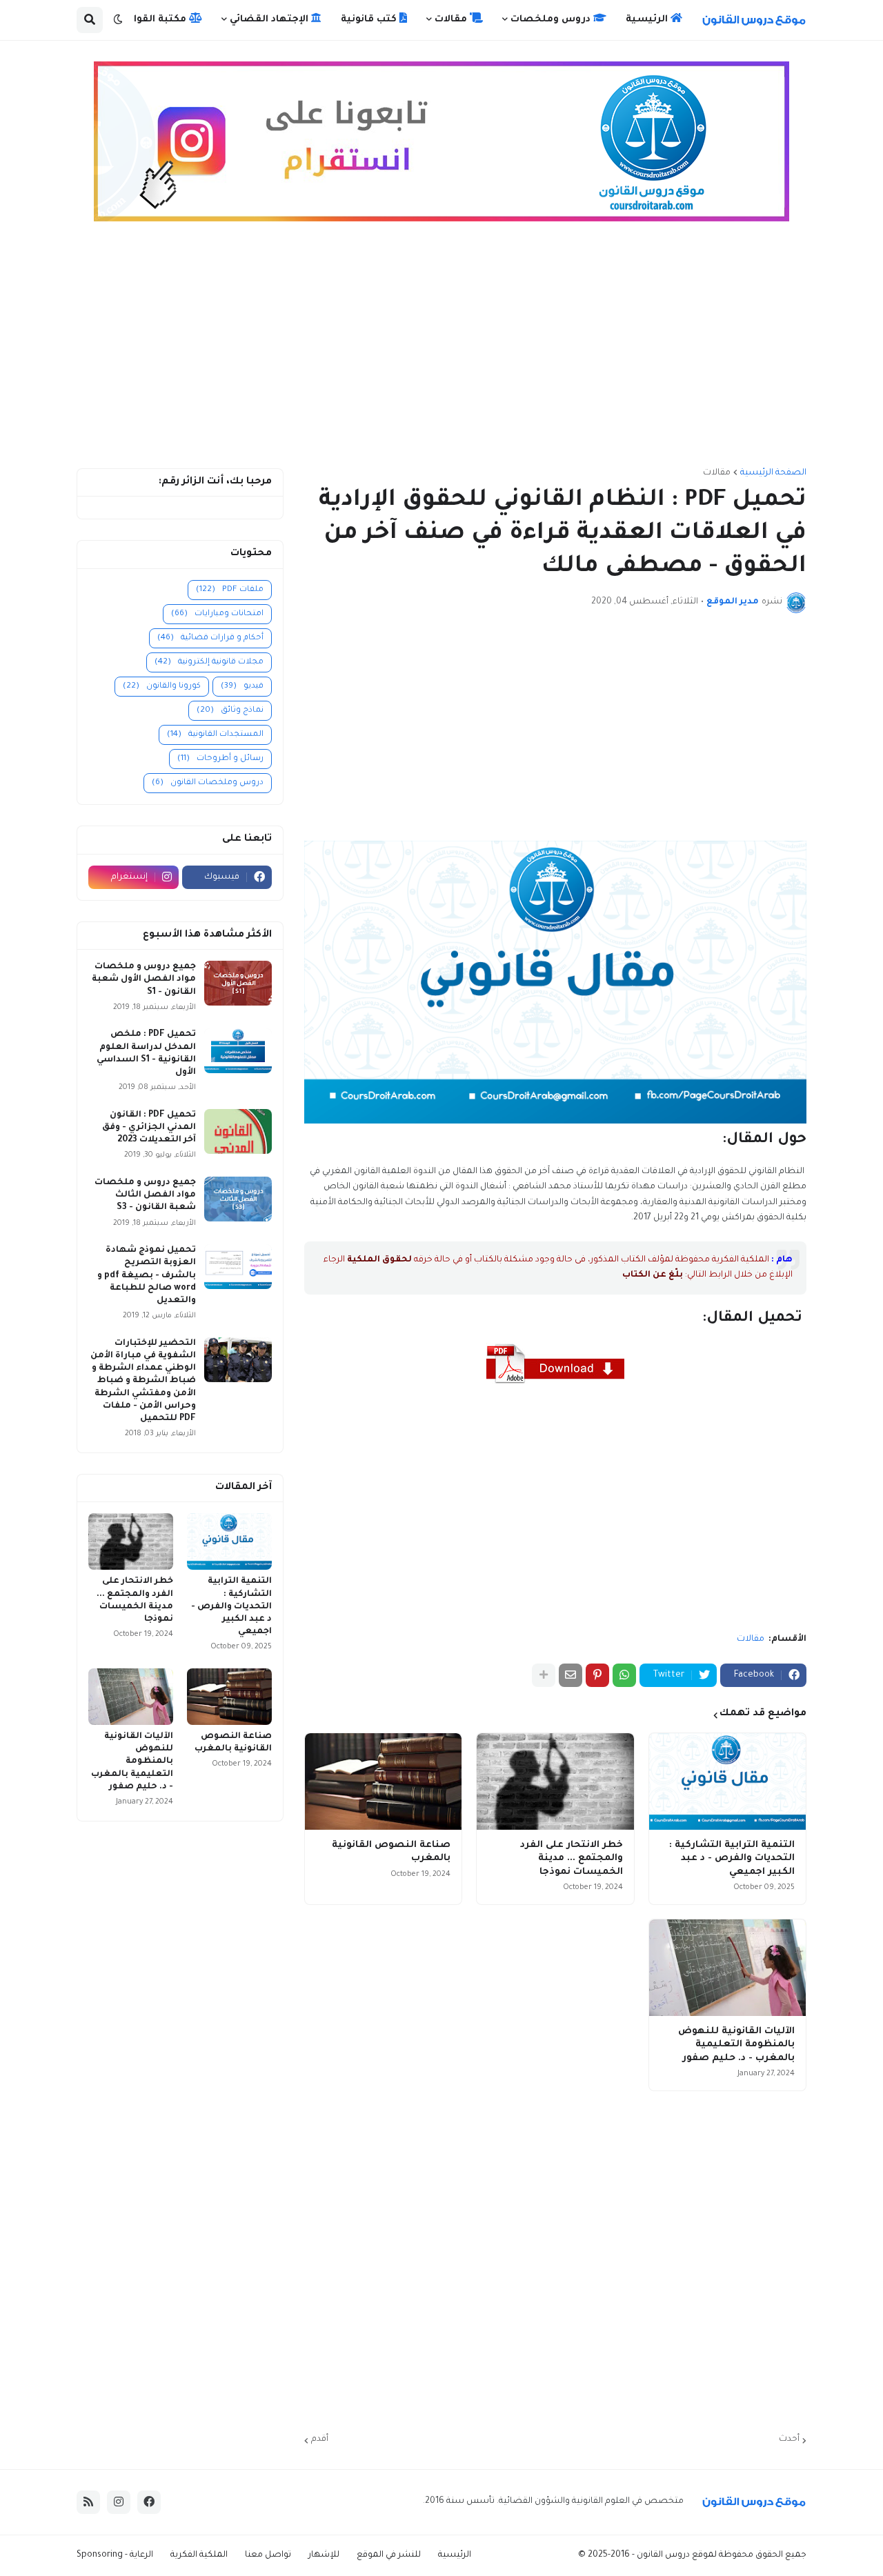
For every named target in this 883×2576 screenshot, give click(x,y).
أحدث (789, 2439)
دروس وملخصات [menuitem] (552, 20)
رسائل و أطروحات (220, 759)
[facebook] (149, 2502)
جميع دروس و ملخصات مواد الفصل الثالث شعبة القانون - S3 (145, 1195)
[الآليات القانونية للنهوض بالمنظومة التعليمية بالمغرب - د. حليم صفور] (727, 1968)
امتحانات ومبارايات (217, 614)
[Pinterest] (597, 1675)
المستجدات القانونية (215, 735)
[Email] (571, 1675)
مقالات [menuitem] (452, 20)
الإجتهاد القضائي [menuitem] (270, 20)
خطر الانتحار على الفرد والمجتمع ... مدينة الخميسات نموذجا (571, 1859)
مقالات (717, 473)
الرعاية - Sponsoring (115, 2555)
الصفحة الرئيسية (773, 473)
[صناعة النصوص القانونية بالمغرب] (383, 1781)
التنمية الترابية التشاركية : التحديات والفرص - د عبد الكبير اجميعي (732, 1859)
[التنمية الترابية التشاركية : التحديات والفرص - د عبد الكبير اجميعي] (727, 1781)
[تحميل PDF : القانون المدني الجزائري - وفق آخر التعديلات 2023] (238, 1131)
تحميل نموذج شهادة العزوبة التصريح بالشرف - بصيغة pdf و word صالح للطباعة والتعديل (147, 1276)
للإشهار (324, 2555)
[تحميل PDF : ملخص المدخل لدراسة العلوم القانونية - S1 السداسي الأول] (238, 1051)
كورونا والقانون (162, 687)
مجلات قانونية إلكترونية (209, 662)
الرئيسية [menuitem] (648, 20)
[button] (118, 20)
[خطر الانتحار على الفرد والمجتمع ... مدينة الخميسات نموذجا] (555, 1781)
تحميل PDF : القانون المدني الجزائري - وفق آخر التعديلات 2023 (149, 1128)
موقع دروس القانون (674, 2555)
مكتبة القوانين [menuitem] (153, 20)
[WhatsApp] (624, 1675)
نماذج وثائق (230, 711)
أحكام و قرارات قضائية (210, 638)
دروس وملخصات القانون (208, 783)
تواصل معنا (268, 2555)
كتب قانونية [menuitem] (370, 20)
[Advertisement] (441, 351)
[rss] (88, 2502)
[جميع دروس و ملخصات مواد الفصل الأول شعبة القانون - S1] (238, 983)
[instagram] (119, 2502)
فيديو (242, 687)
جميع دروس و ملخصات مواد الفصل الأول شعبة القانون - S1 (144, 979)
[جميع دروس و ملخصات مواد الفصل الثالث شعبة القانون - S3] (238, 1199)
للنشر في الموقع (389, 2555)
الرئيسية (455, 2555)
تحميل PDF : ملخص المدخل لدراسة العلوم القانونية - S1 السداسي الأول (146, 1054)
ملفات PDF (230, 590)
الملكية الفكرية (199, 2555)
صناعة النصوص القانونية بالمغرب (391, 1852)
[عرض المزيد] (544, 1675)
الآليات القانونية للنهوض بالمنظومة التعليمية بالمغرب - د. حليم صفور (736, 2045)
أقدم (320, 2439)
